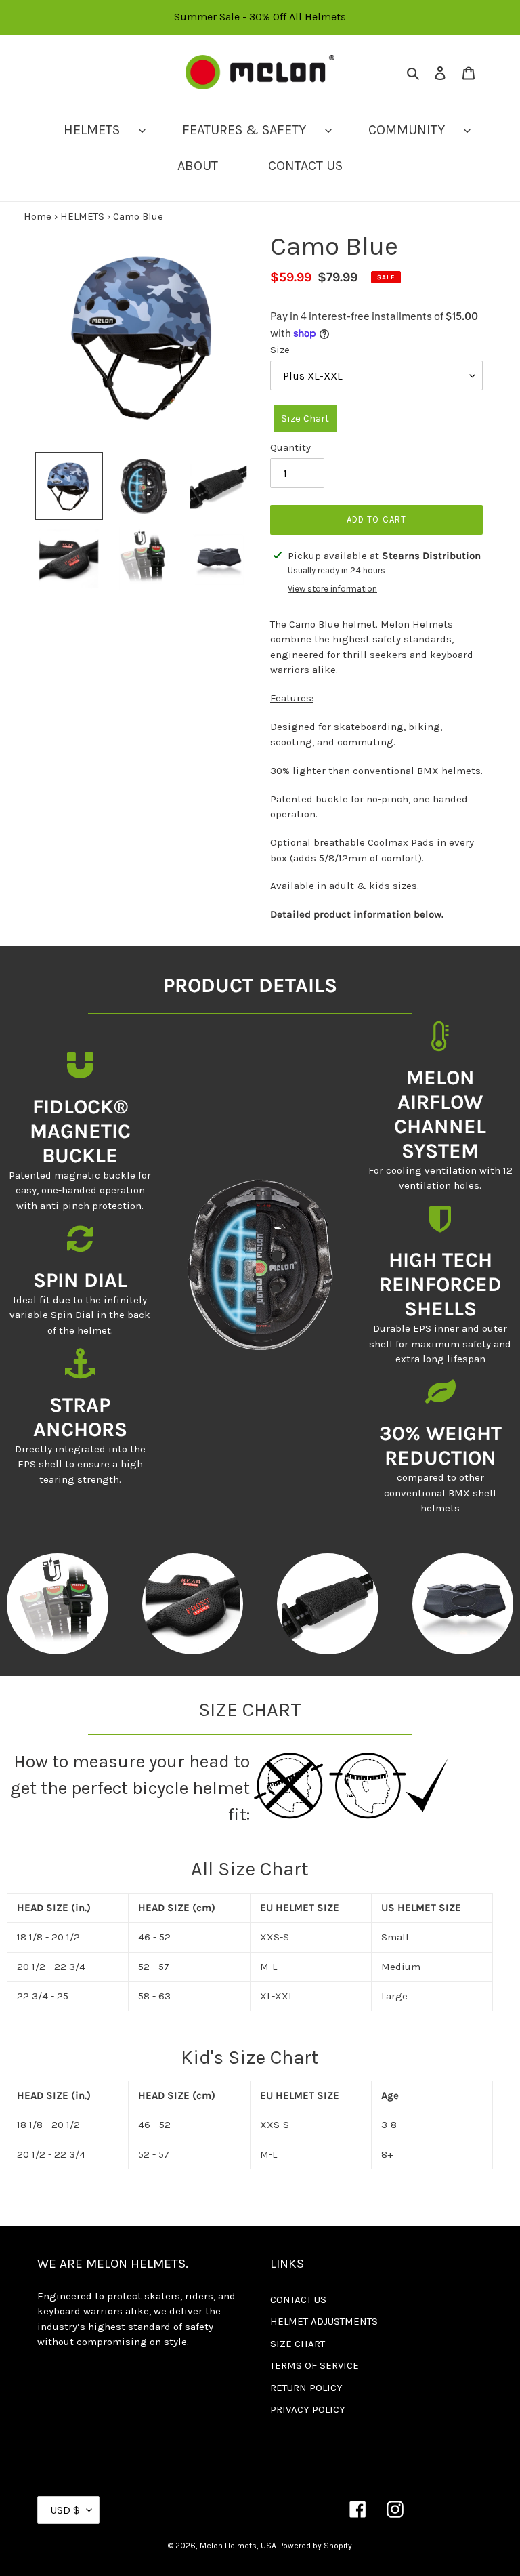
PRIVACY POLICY (308, 2409)
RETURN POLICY (306, 2388)
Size (280, 350)
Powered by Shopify (316, 2546)
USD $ (65, 2510)
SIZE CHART (298, 2344)
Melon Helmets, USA (238, 2546)
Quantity (290, 447)
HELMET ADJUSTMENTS (324, 2321)
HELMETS (82, 216)
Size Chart (305, 418)
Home (38, 216)
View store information (332, 589)
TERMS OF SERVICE (315, 2365)
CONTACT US (298, 2299)
